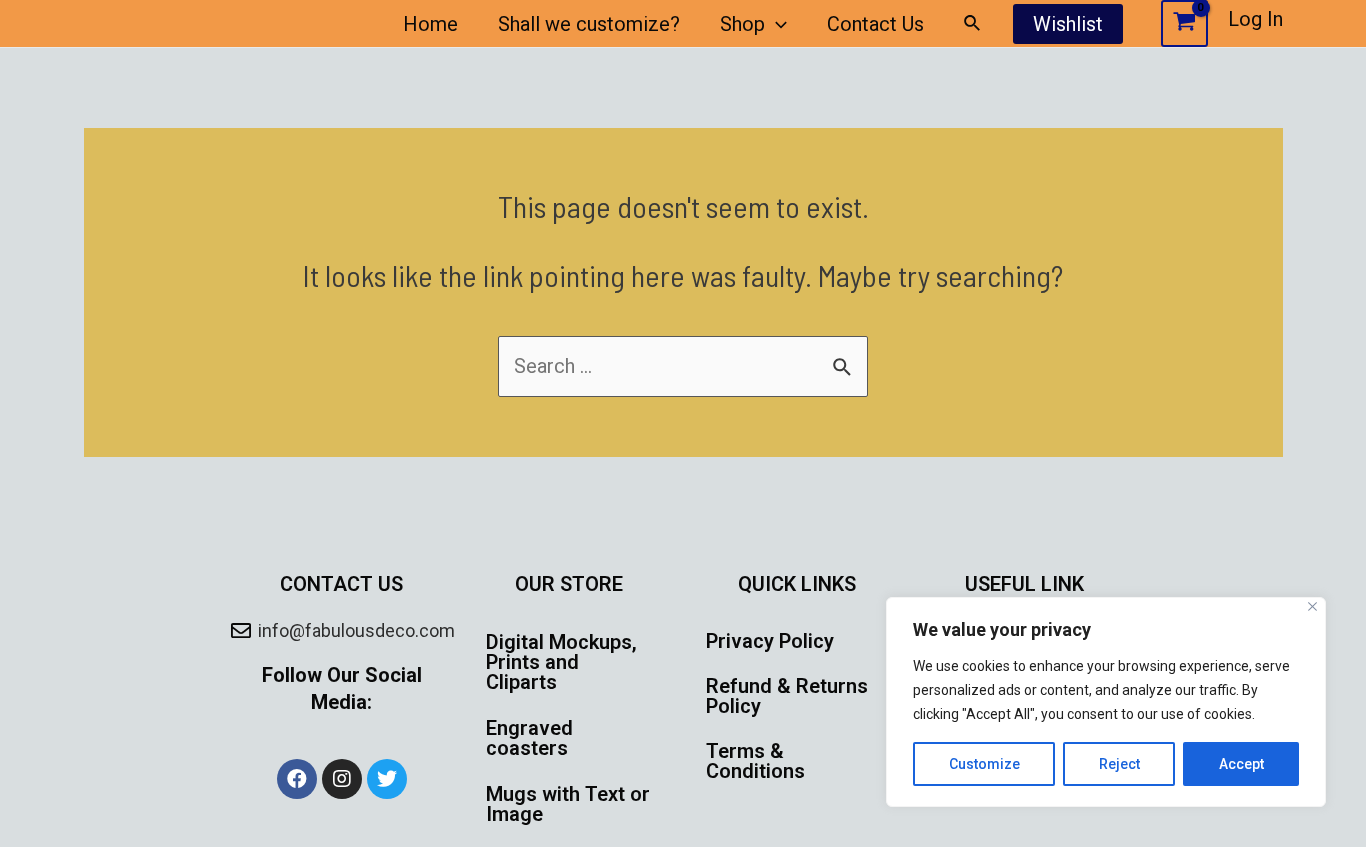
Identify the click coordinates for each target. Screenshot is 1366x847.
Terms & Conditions (755, 761)
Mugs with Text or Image (568, 804)
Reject (1119, 764)
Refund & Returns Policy (787, 696)
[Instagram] (342, 779)
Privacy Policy (770, 641)
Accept (1241, 764)
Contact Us (875, 24)
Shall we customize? (589, 24)
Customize (984, 764)
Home (430, 24)
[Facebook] (297, 779)
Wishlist (1068, 24)
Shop (742, 24)
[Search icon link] (973, 23)
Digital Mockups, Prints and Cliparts (561, 662)
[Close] (1312, 606)
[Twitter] (387, 779)
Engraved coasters (529, 738)
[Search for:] (683, 366)
